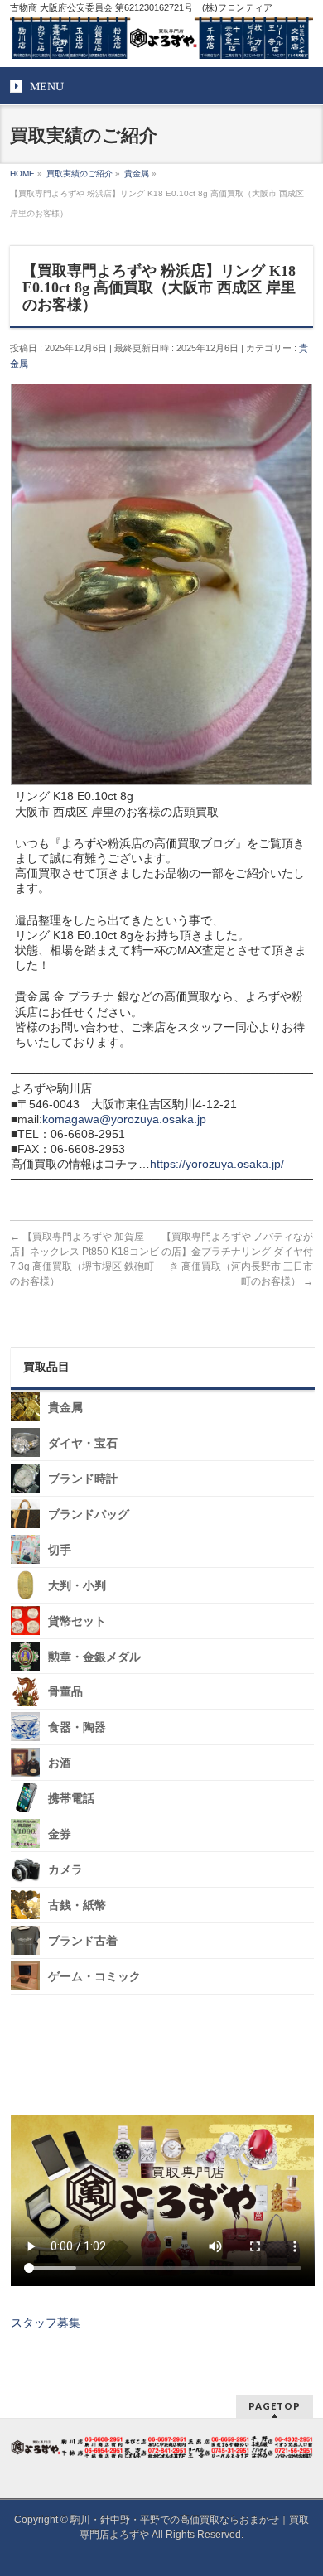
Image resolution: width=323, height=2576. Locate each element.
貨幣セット (77, 1621)
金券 (60, 1834)
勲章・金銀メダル (94, 1656)
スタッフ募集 (46, 2323)
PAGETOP (275, 2406)
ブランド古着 (83, 1941)
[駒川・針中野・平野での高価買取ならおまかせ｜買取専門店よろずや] (162, 40)
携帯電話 (71, 1799)
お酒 (60, 1763)
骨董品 (65, 1692)
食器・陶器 (77, 1727)
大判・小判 (77, 1586)
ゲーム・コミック (94, 1977)
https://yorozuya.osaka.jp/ (217, 1164)
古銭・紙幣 (77, 1905)
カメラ (65, 1870)
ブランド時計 (83, 1479)
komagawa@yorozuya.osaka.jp (124, 1119)
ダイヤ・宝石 (83, 1443)
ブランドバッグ (89, 1515)
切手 (60, 1550)
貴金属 (65, 1408)
